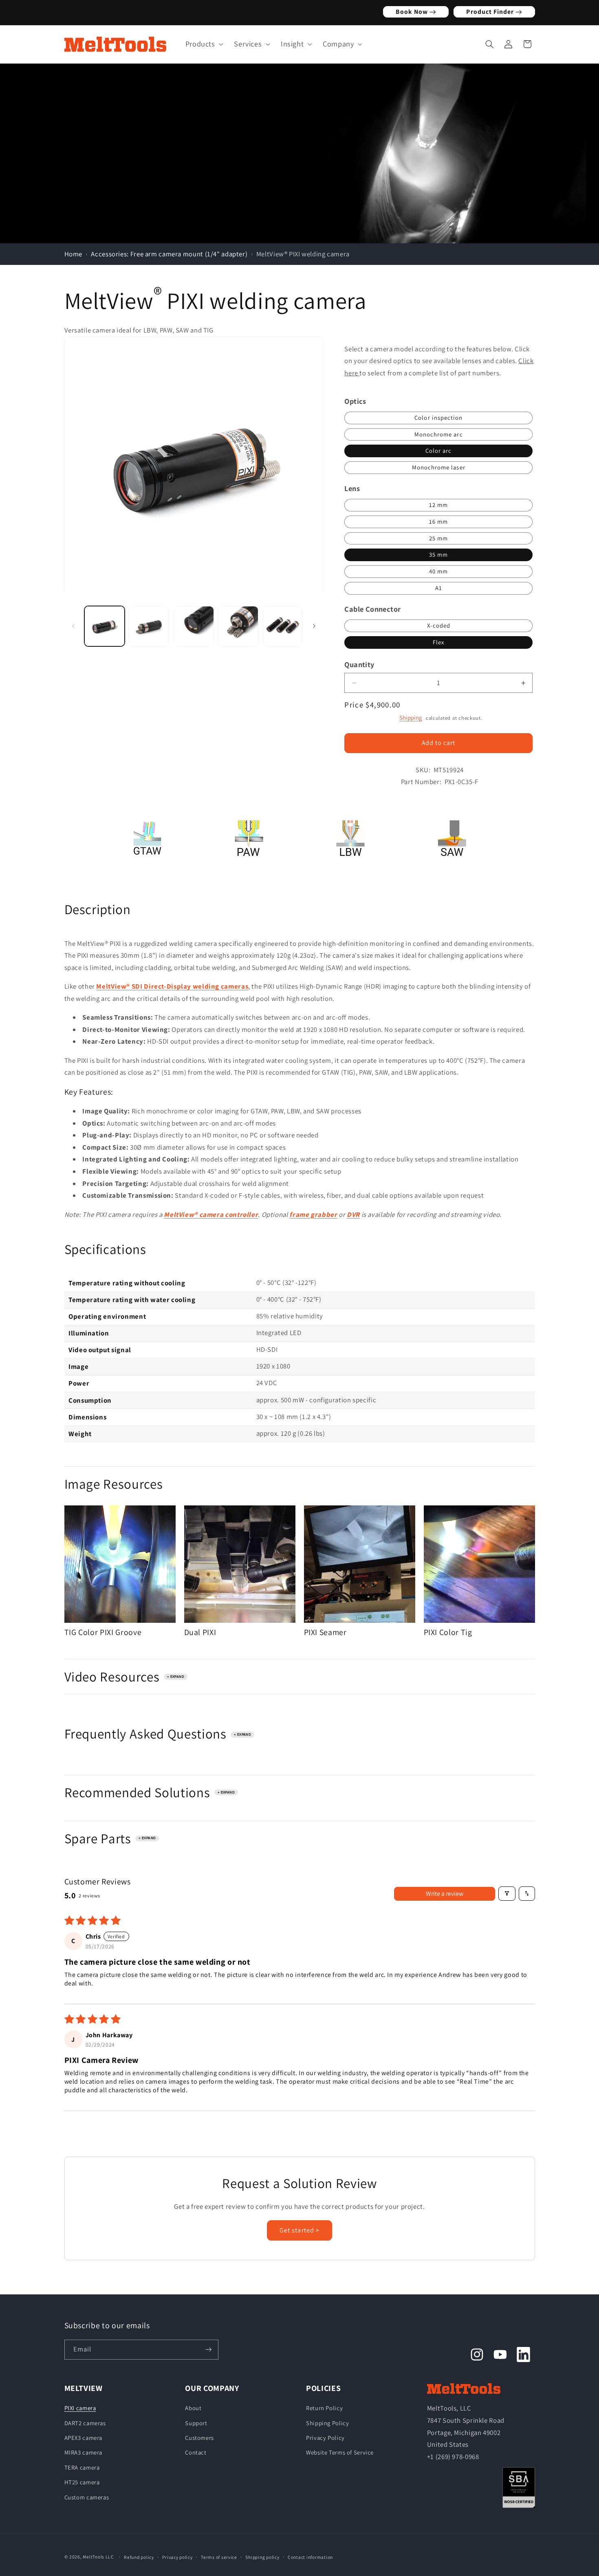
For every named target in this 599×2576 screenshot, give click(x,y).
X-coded (439, 626)
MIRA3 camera (84, 2452)
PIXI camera (80, 2408)
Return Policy (324, 2408)
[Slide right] (314, 626)
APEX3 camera (84, 2438)
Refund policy (139, 2557)
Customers (199, 2438)
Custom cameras (87, 2497)
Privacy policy (177, 2557)
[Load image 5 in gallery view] (283, 626)
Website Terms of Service (340, 2452)
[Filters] (507, 1894)
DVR (353, 1214)
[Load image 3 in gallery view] (194, 626)
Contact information (310, 2557)
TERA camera (82, 2467)
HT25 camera (82, 2482)
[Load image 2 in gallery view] (149, 626)
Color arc (438, 451)
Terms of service (219, 2557)
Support (196, 2423)
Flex (438, 642)
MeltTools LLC (98, 2557)
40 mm (438, 572)
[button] (202, 44)
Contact (196, 2452)
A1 (439, 588)
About (193, 2408)
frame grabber (313, 1214)
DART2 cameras (85, 2423)
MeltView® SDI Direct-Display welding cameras (172, 987)
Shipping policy (262, 2557)
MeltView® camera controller (211, 1214)
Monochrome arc (439, 434)
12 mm (438, 505)
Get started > (299, 2230)
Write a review (445, 1893)
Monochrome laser (439, 468)
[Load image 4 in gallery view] (238, 626)
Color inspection (438, 418)
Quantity (359, 665)
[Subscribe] (208, 2350)
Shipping (411, 717)
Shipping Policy (327, 2423)
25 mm (438, 538)
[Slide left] (73, 626)
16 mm (438, 522)
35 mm (438, 555)
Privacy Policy (325, 2438)
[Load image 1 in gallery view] (105, 626)
